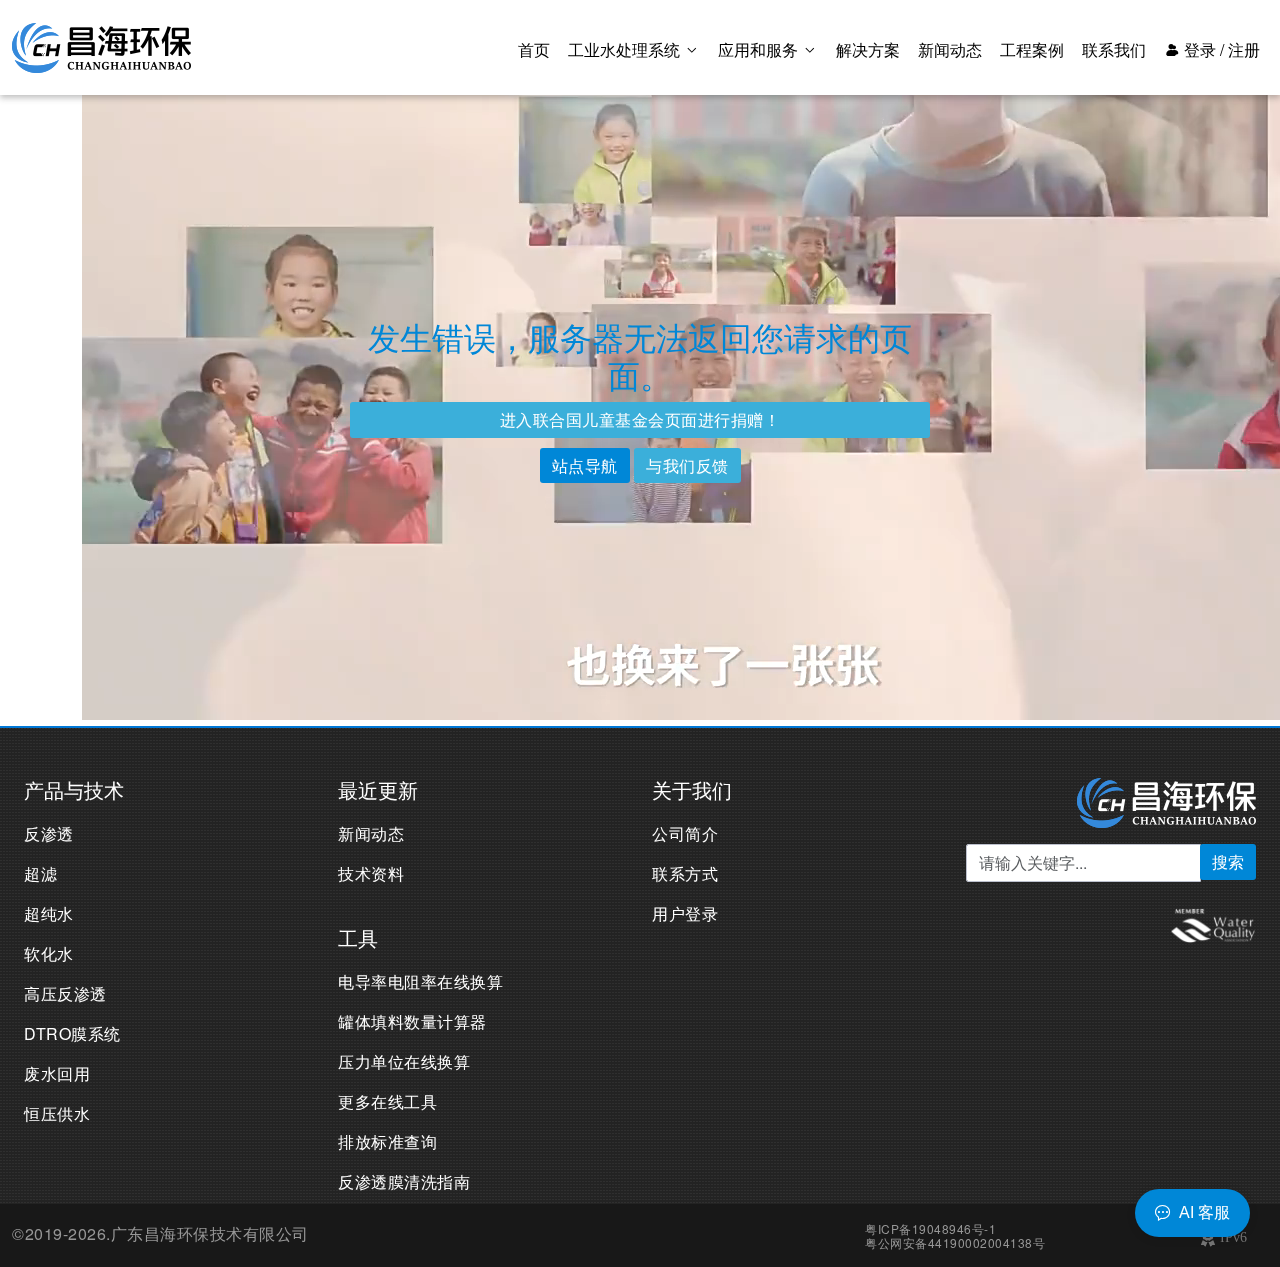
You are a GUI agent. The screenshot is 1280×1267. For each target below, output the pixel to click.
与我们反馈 (687, 465)
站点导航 (585, 465)
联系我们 (1114, 49)
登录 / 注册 (1220, 49)
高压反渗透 (65, 993)
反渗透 (49, 833)
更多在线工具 (387, 1101)
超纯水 (49, 913)
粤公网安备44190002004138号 (955, 1242)
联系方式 (685, 873)
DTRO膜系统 (72, 1033)
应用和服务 (760, 49)
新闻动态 (950, 49)
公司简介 (685, 833)
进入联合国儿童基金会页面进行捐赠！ (640, 419)
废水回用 (57, 1073)
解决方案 (868, 49)
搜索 (1228, 861)
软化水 (49, 953)
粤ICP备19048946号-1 (930, 1228)
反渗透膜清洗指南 (404, 1181)
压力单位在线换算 (404, 1061)
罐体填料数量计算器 (412, 1021)
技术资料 (371, 873)
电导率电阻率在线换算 (420, 981)
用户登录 (685, 913)
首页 (534, 49)
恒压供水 (57, 1113)
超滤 (40, 873)
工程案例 (1032, 49)
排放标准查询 (387, 1141)
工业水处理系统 (626, 49)
